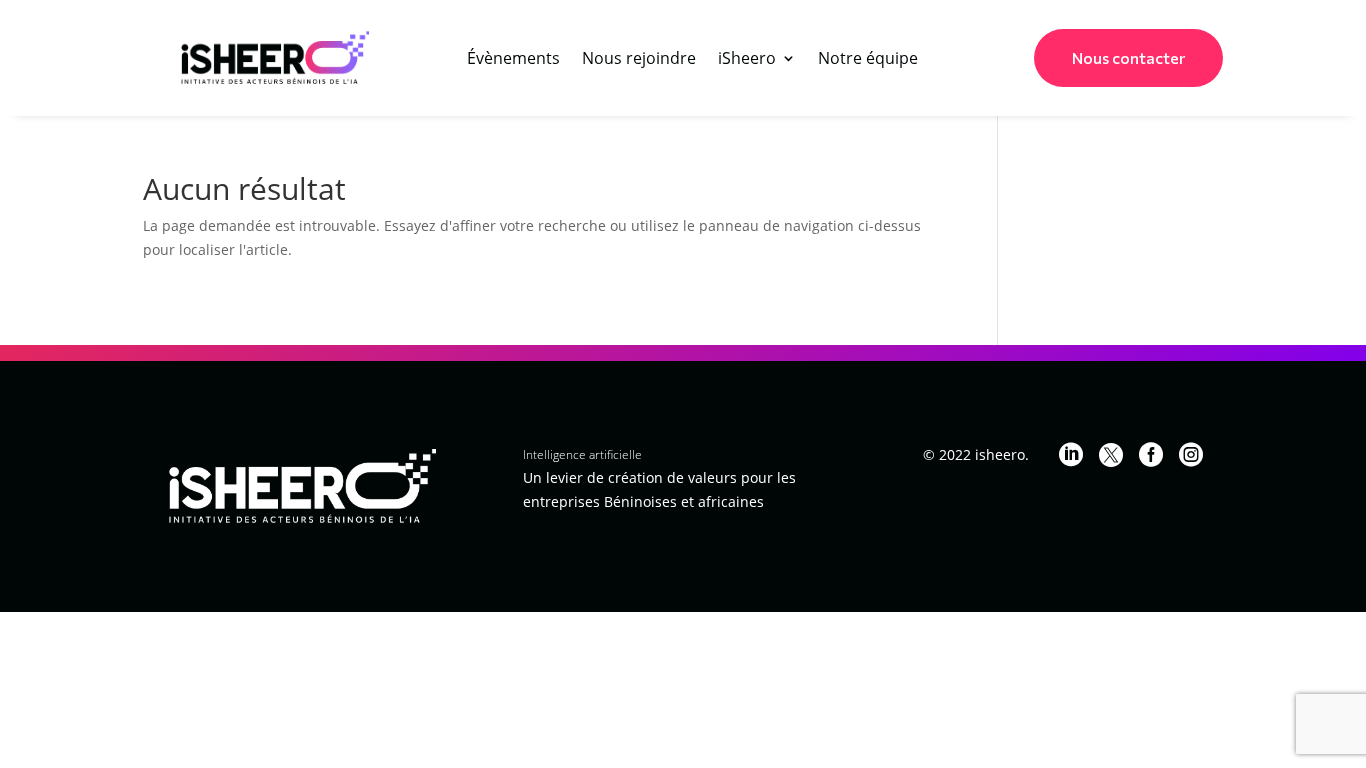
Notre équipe (868, 60)
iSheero (747, 60)
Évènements (513, 60)
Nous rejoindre (639, 60)
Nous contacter (1128, 58)
